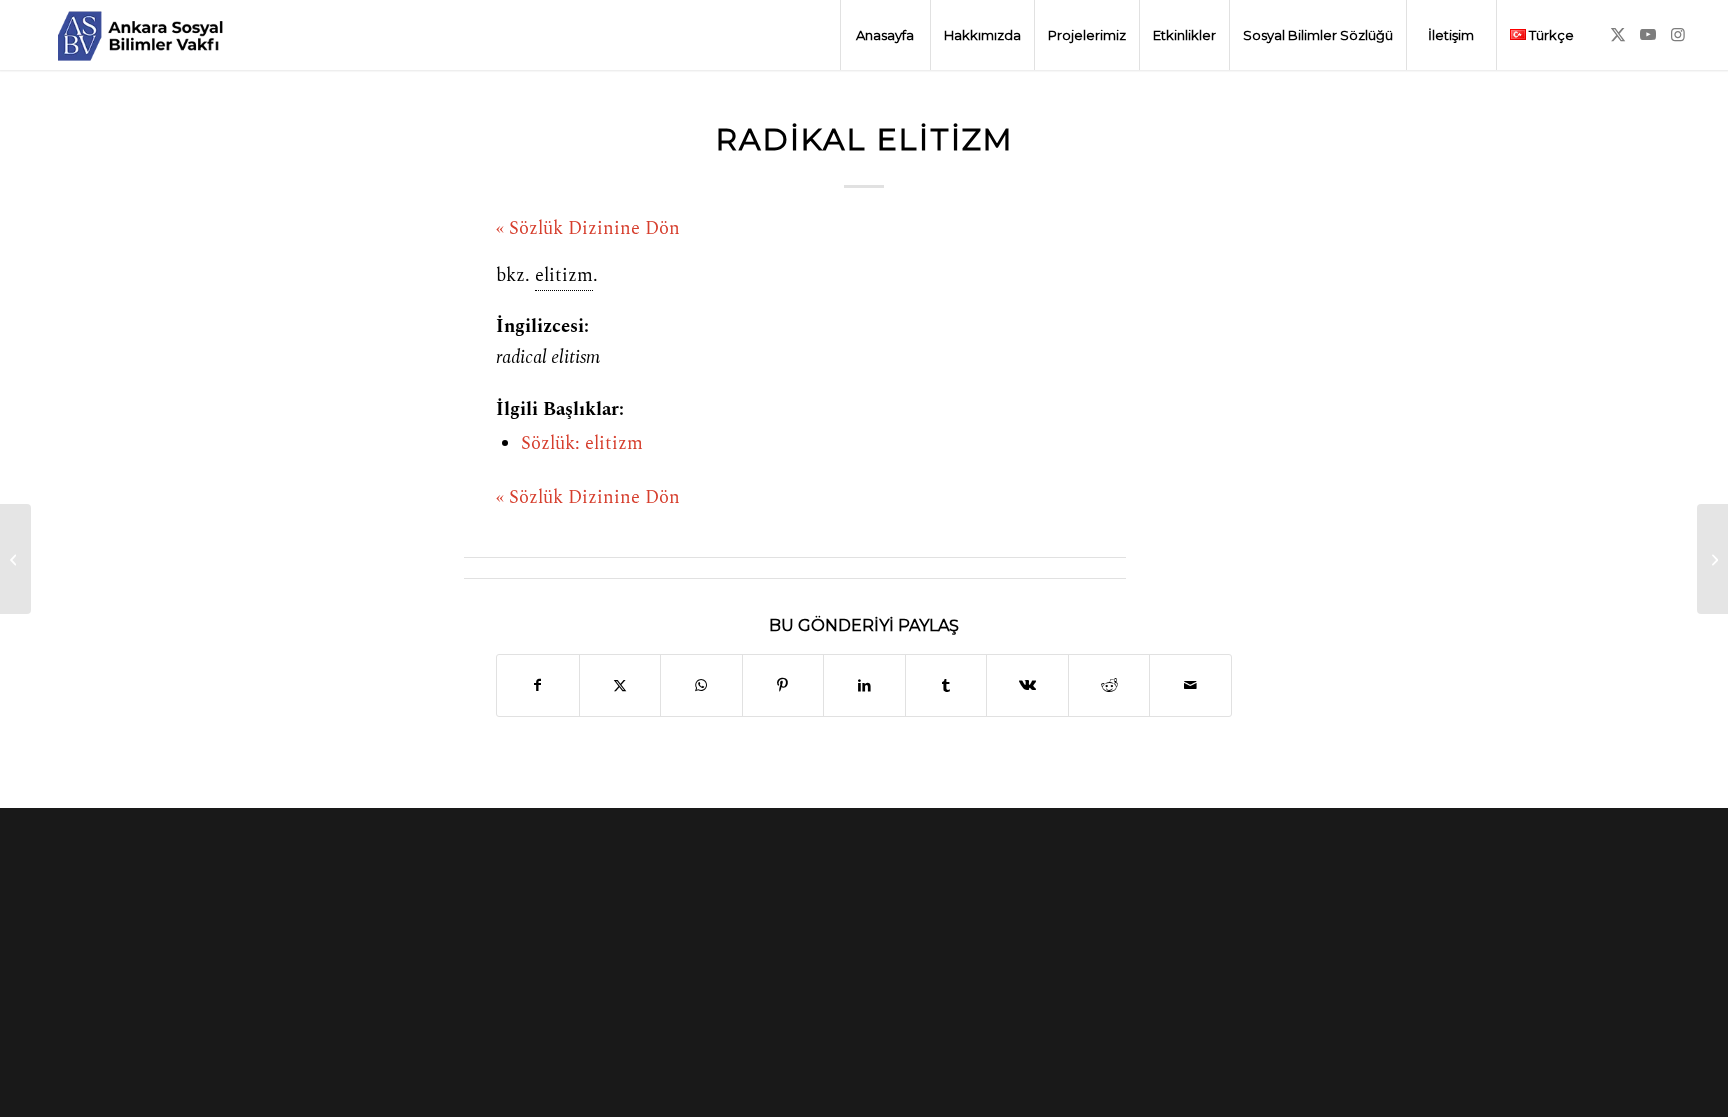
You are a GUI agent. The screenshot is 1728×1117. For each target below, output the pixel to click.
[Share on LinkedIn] (864, 685)
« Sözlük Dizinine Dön (588, 229)
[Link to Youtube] (1648, 34)
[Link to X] (1618, 34)
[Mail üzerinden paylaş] (1190, 685)
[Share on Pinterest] (783, 685)
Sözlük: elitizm (582, 444)
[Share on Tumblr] (946, 685)
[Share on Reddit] (1109, 685)
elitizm (564, 276)
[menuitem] (885, 35)
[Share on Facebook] (538, 685)
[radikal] (15, 559)
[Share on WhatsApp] (701, 685)
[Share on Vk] (1027, 685)
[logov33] (140, 35)
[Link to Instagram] (1678, 34)
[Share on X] (620, 685)
